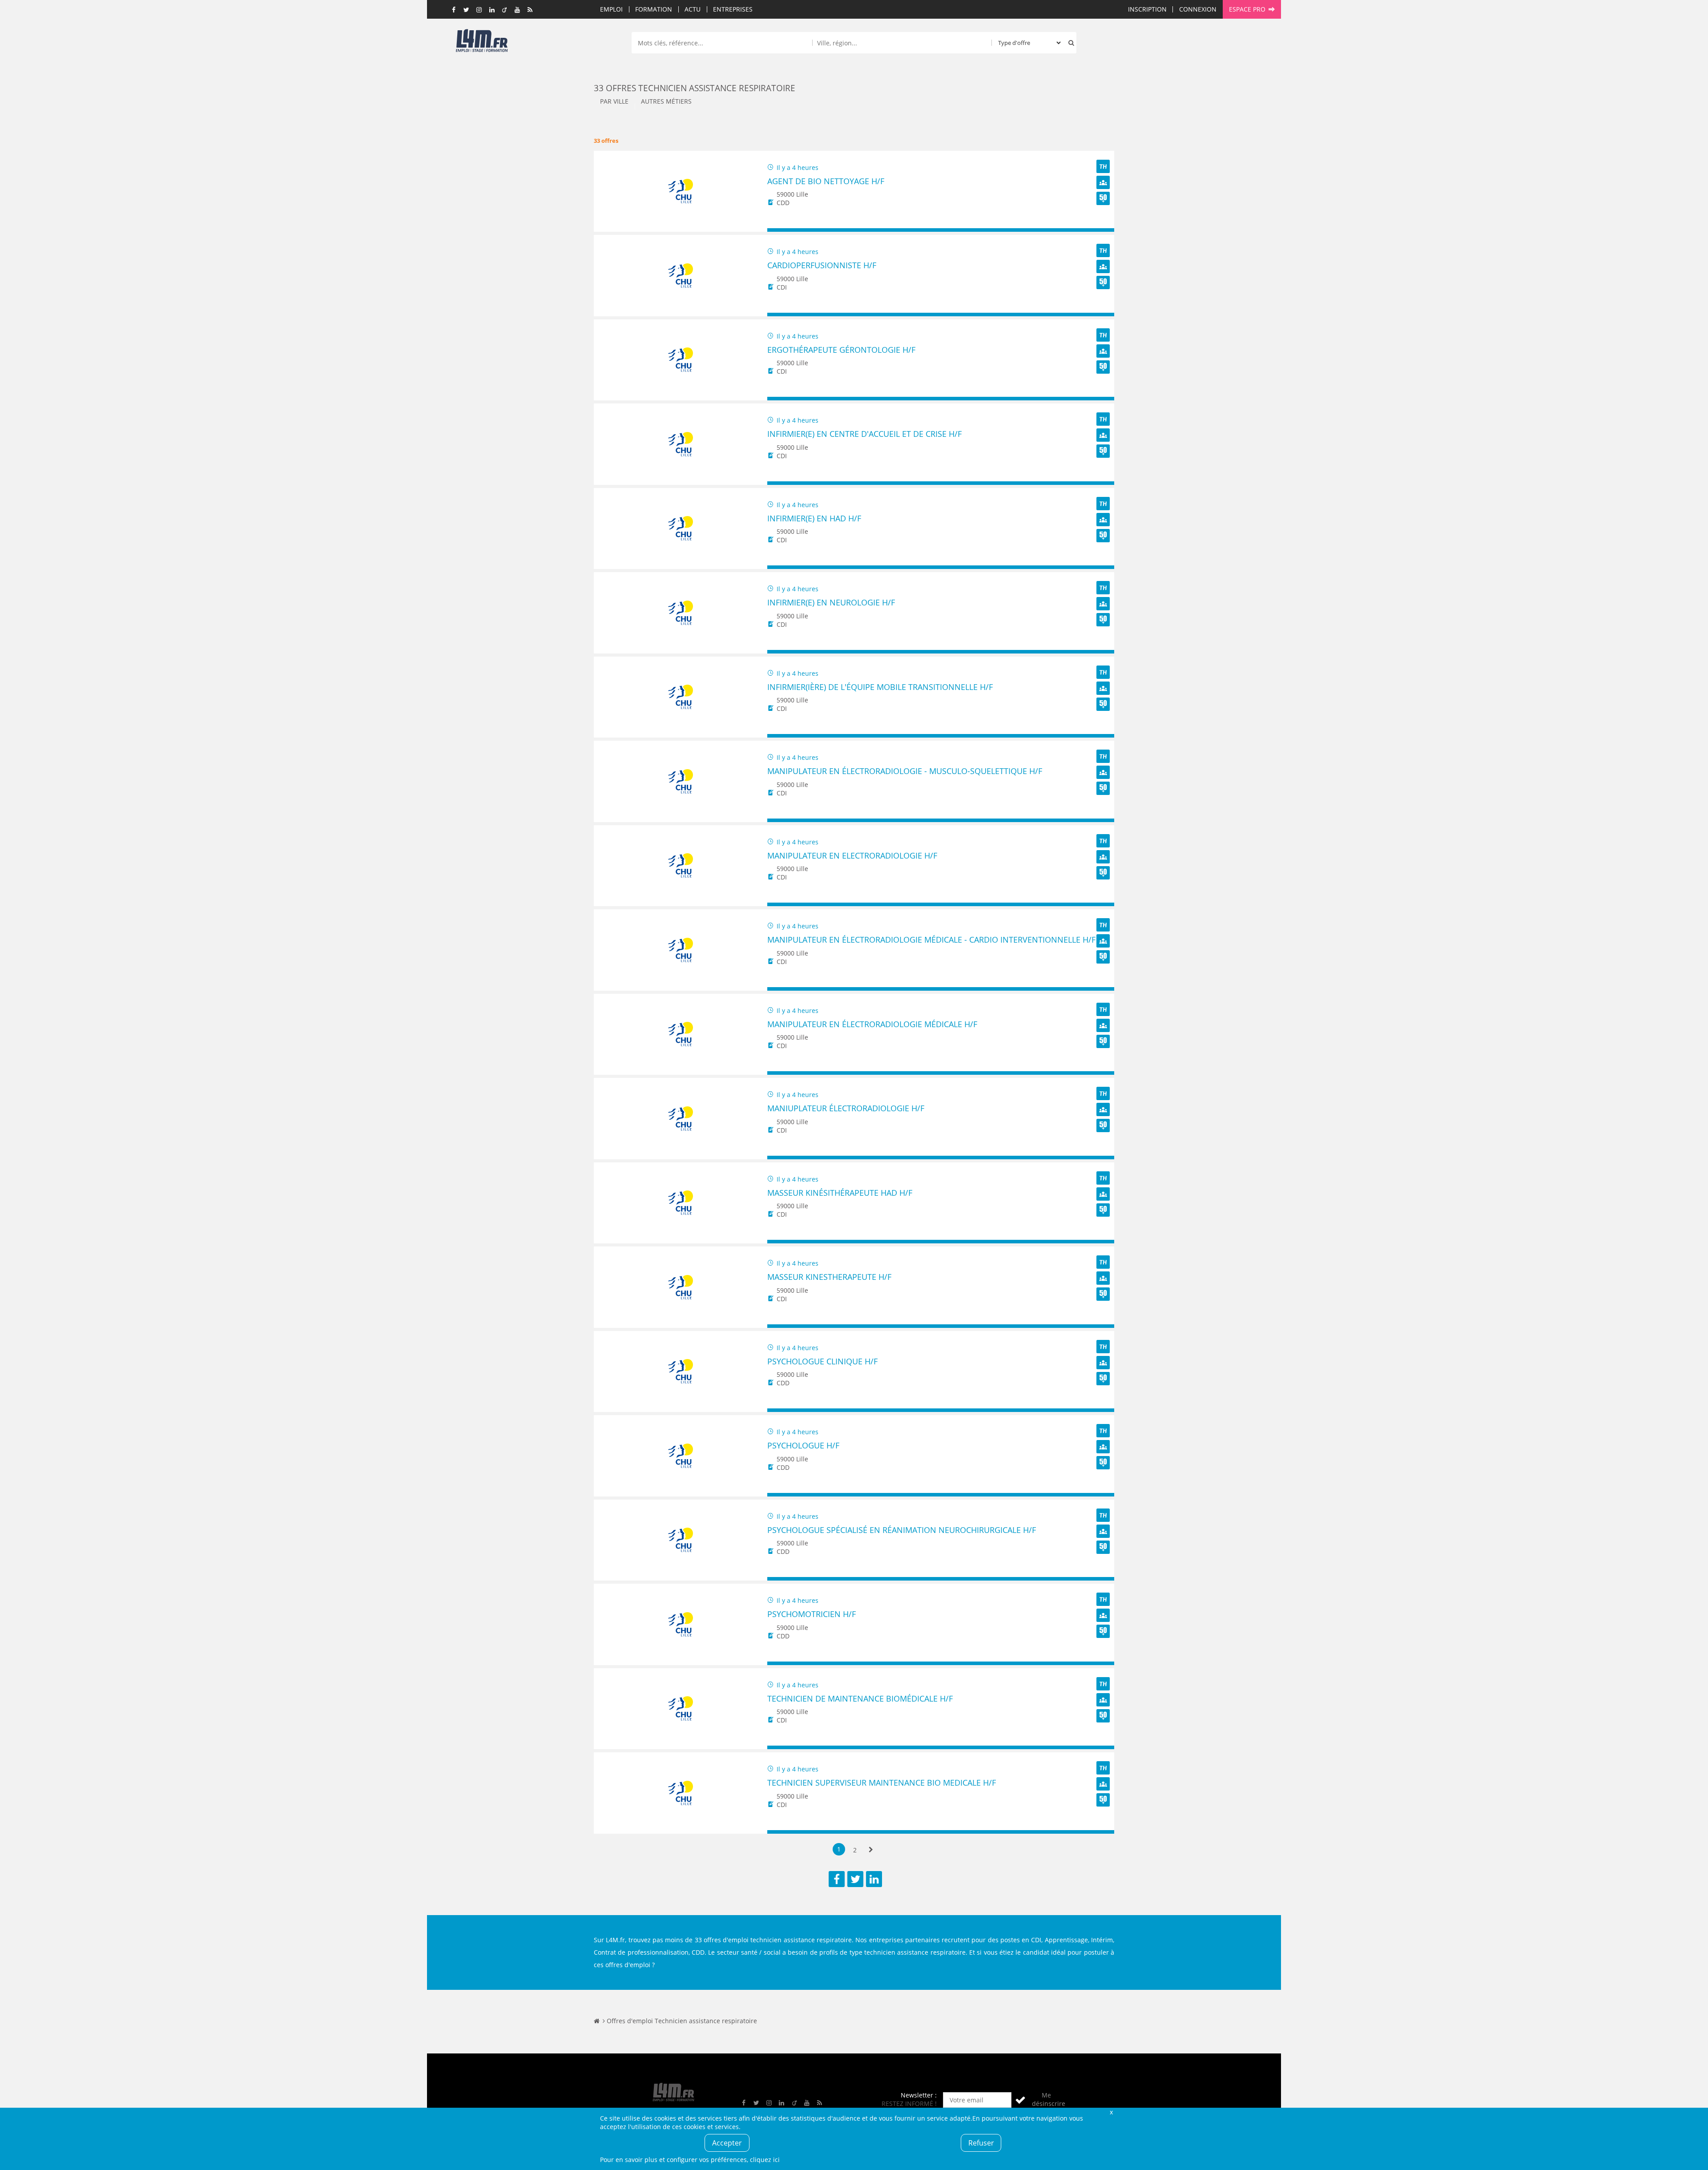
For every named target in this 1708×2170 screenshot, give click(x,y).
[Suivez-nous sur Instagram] (479, 10)
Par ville (614, 101)
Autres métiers (666, 101)
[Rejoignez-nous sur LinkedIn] (492, 10)
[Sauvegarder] (778, 230)
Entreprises (733, 9)
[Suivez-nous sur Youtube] (517, 10)
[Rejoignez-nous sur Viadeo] (505, 10)
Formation (654, 9)
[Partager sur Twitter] (855, 1879)
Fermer (1111, 2112)
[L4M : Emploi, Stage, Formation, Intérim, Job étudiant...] (482, 43)
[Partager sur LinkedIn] (874, 1879)
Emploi (611, 9)
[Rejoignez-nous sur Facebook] (454, 10)
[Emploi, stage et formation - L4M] (597, 2021)
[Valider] (1020, 2100)
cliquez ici (765, 2160)
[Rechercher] (1069, 43)
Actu (693, 9)
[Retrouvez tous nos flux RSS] (530, 10)
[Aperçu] (1103, 230)
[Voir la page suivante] (871, 1850)
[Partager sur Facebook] (837, 1879)
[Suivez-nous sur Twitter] (467, 10)
